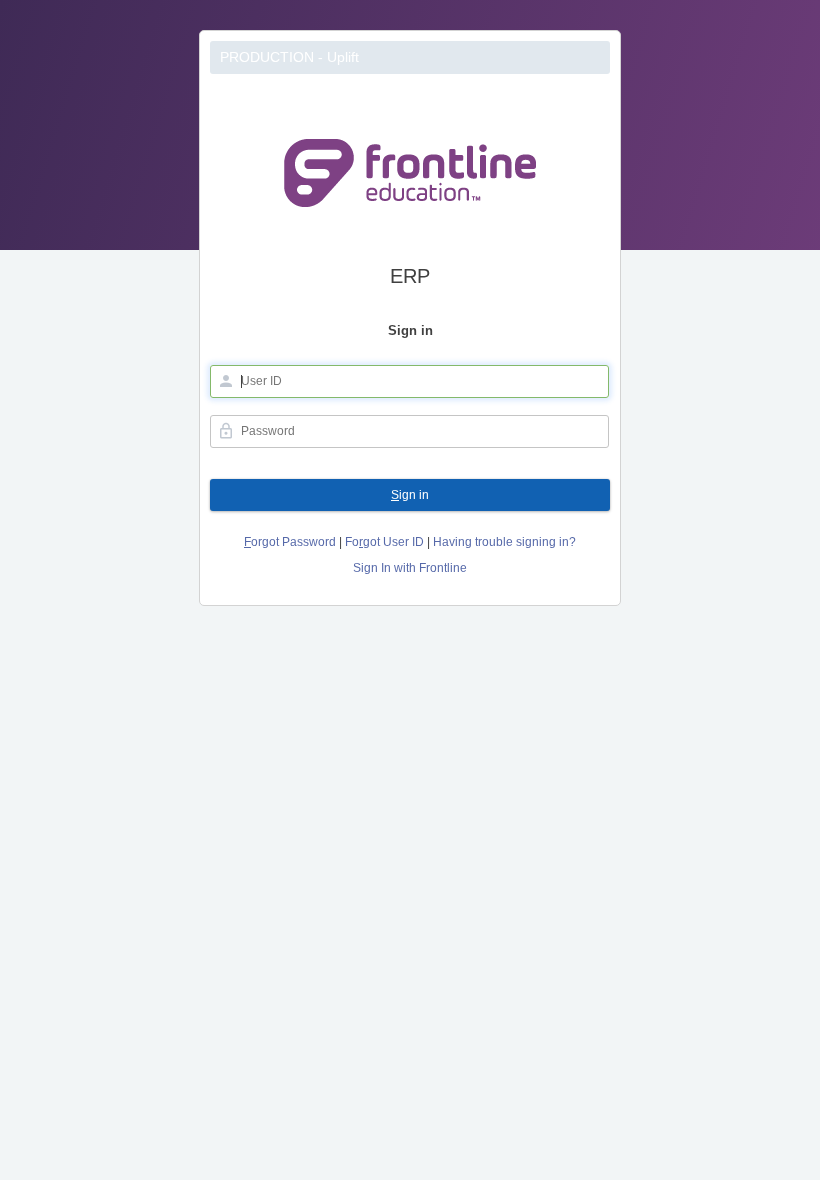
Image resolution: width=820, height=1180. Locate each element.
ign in (410, 495)
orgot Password (290, 542)
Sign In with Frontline (410, 568)
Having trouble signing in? (504, 542)
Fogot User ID (384, 542)
